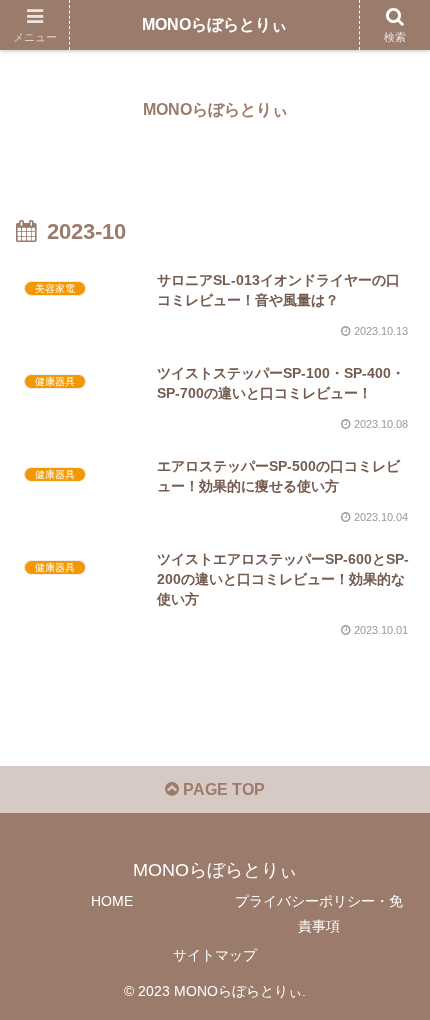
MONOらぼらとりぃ (214, 24)
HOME (112, 901)
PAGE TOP (222, 789)
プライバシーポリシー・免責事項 (319, 913)
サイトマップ (215, 955)
